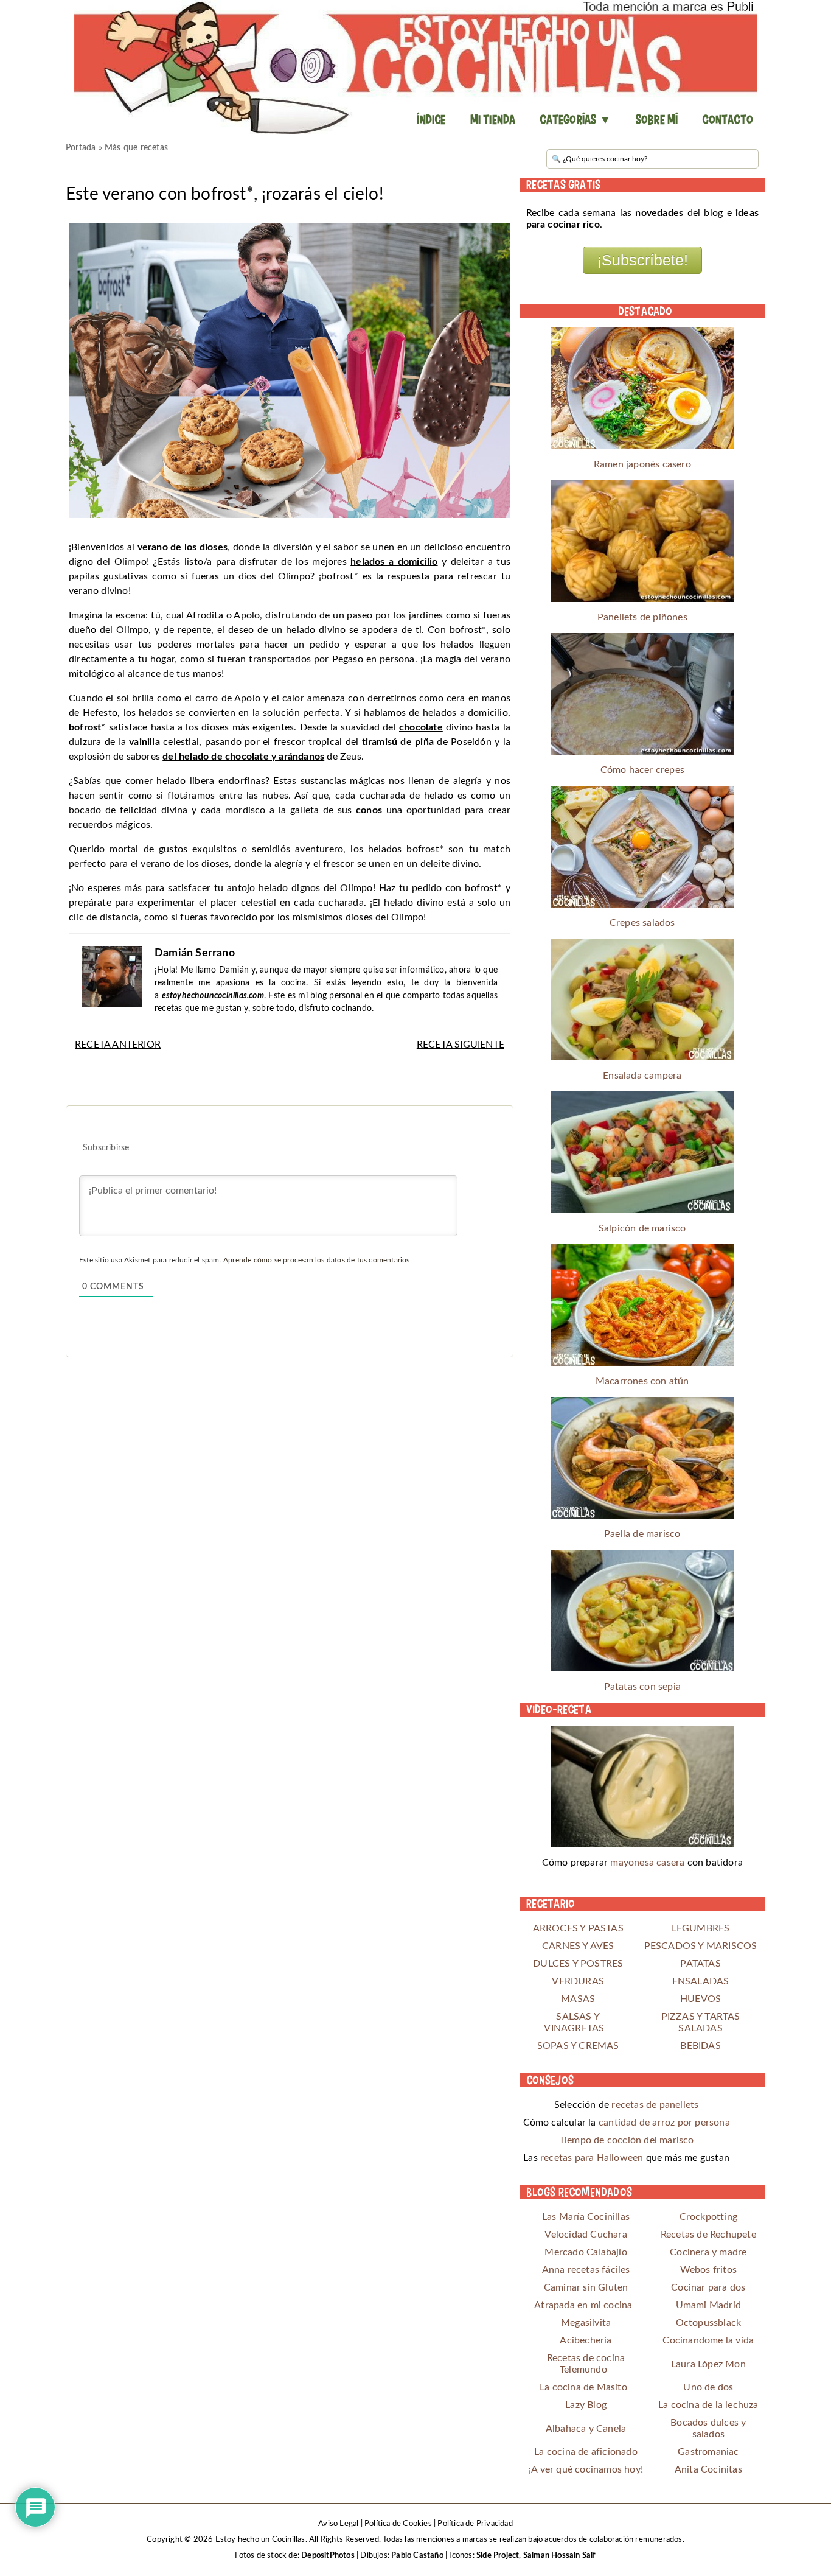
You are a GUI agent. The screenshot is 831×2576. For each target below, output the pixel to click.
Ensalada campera (642, 1076)
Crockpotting (708, 2217)
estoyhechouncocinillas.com (213, 996)
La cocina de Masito (583, 2387)
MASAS (578, 1999)
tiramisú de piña (398, 742)
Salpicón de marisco (642, 1228)
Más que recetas (136, 148)
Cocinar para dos (708, 2287)
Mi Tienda (493, 119)
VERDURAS (578, 1981)
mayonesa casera (647, 1863)
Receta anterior (118, 1045)
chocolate (421, 727)
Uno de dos (708, 2387)
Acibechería (586, 2340)
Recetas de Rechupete (708, 2235)
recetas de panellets (655, 2105)
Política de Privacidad (475, 2524)
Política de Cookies (398, 2524)
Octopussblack (709, 2323)
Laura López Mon (708, 2364)
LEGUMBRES (701, 1928)
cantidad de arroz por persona (664, 2123)
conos (369, 810)
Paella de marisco (642, 1534)
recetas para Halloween (592, 2158)
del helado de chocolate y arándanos (243, 757)
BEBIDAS (700, 2046)
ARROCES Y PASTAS (578, 1928)
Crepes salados (642, 923)
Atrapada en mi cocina (583, 2305)
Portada (81, 148)
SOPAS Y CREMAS (578, 2046)
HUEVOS (701, 1999)
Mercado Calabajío (586, 2252)
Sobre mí (657, 119)
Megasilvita (586, 2323)
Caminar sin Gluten (586, 2287)
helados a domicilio (394, 562)
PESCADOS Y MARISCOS (701, 1946)
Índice (431, 119)
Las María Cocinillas (586, 2217)
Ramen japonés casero (642, 464)
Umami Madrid (708, 2305)
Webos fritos (708, 2270)
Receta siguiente (461, 1045)
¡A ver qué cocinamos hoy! (586, 2469)
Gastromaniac (708, 2452)
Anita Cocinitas (708, 2469)
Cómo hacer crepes (642, 770)
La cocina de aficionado (586, 2452)
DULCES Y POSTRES (578, 1964)
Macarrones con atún (642, 1381)
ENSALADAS (701, 1981)
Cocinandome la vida (708, 2340)
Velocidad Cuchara (586, 2235)
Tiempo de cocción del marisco (627, 2140)
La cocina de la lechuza (708, 2405)
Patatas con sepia (642, 1687)
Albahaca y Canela (586, 2429)
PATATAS (700, 1964)
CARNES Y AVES (578, 1946)
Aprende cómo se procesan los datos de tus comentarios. (318, 1260)
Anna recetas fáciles (586, 2270)
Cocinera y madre (708, 2252)
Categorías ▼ (575, 119)
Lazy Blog (586, 2405)
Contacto (728, 119)
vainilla (144, 742)
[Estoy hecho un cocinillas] (415, 67)
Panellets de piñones (642, 617)
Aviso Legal (338, 2524)
